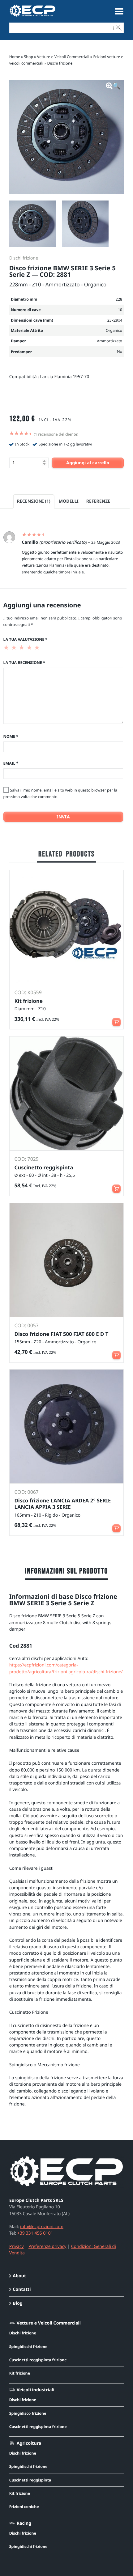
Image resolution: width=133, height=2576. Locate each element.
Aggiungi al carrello (88, 463)
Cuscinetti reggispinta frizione (38, 2360)
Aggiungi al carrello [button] (116, 1186)
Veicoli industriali (36, 2390)
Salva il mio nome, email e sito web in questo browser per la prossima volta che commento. (60, 793)
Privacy (17, 2247)
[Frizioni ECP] (32, 17)
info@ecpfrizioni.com (42, 2227)
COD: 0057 (27, 1325)
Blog (17, 2303)
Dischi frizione (60, 63)
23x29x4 (115, 320)
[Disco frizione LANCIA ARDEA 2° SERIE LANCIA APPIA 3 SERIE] (67, 1427)
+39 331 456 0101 (35, 2233)
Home (15, 57)
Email (11, 763)
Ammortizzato (109, 341)
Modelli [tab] (69, 501)
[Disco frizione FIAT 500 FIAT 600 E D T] (67, 1260)
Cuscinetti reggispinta (30, 2480)
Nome (11, 736)
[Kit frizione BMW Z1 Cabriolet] (67, 927)
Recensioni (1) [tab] (34, 501)
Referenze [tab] (98, 501)
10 (120, 310)
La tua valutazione (25, 639)
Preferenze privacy (47, 2247)
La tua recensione (24, 663)
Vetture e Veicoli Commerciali (63, 57)
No (120, 351)
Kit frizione (20, 2373)
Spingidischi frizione (28, 2347)
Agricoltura (29, 2443)
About (19, 2276)
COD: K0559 (28, 992)
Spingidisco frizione (28, 2413)
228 (119, 299)
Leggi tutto (116, 1019)
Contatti (22, 2289)
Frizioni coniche (24, 2507)
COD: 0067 (27, 1492)
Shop (29, 57)
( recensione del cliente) (56, 434)
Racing (24, 2523)
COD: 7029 (27, 1159)
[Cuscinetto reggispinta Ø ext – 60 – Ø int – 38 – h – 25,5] (67, 1094)
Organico (114, 330)
